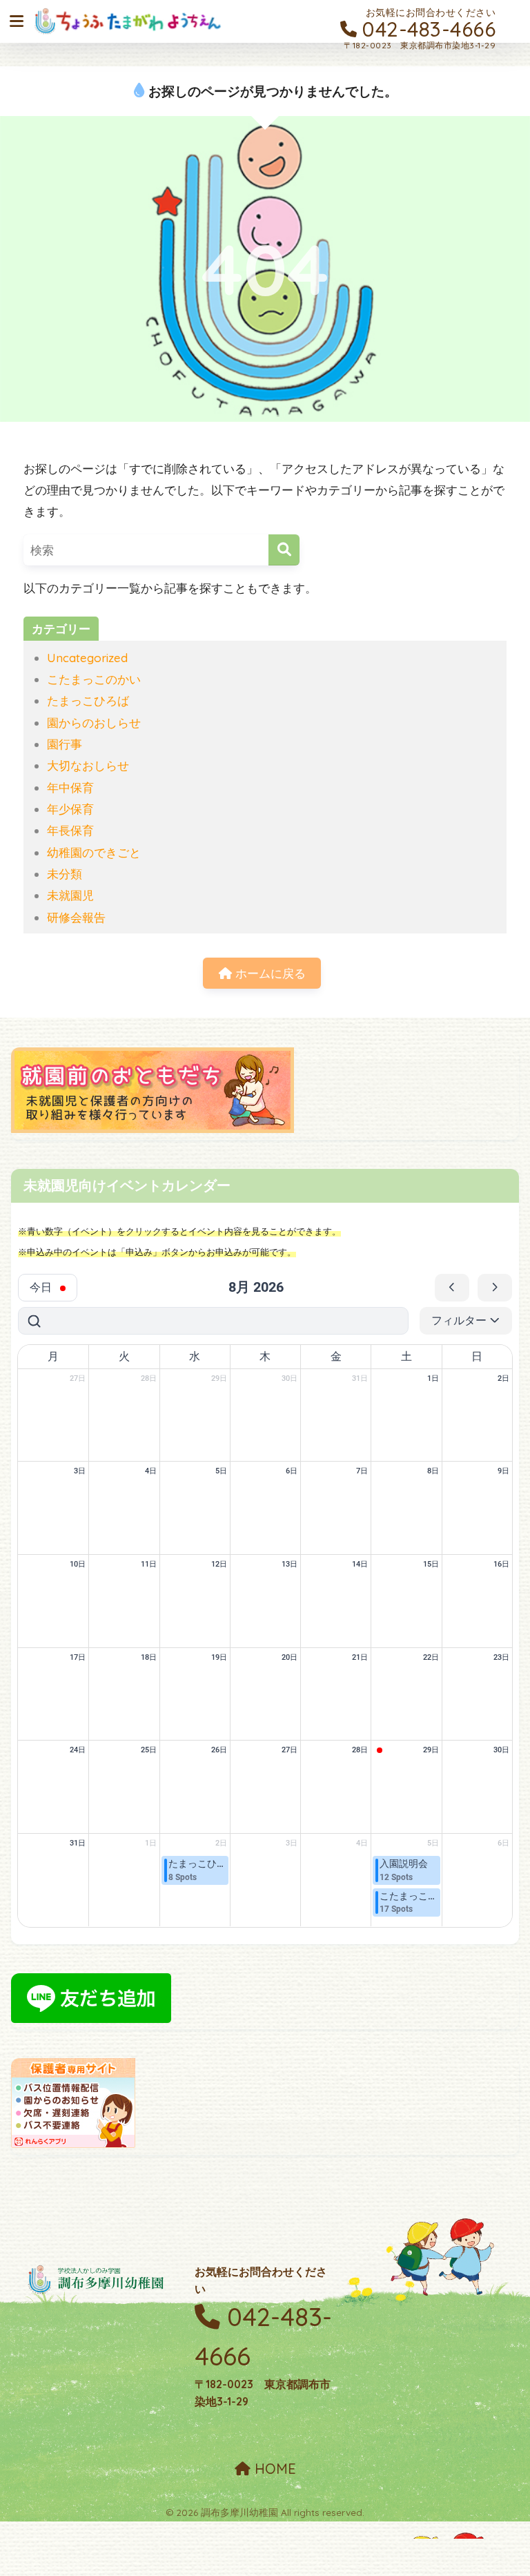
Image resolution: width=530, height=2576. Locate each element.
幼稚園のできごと (94, 852)
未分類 (65, 874)
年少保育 (70, 809)
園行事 (65, 744)
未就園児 (70, 895)
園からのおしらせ (94, 723)
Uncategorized (87, 658)
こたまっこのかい (94, 679)
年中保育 (70, 787)
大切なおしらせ (88, 765)
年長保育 (70, 830)
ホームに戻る (269, 973)
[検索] (284, 550)
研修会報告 (76, 917)
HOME (273, 2469)
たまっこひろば (88, 700)
